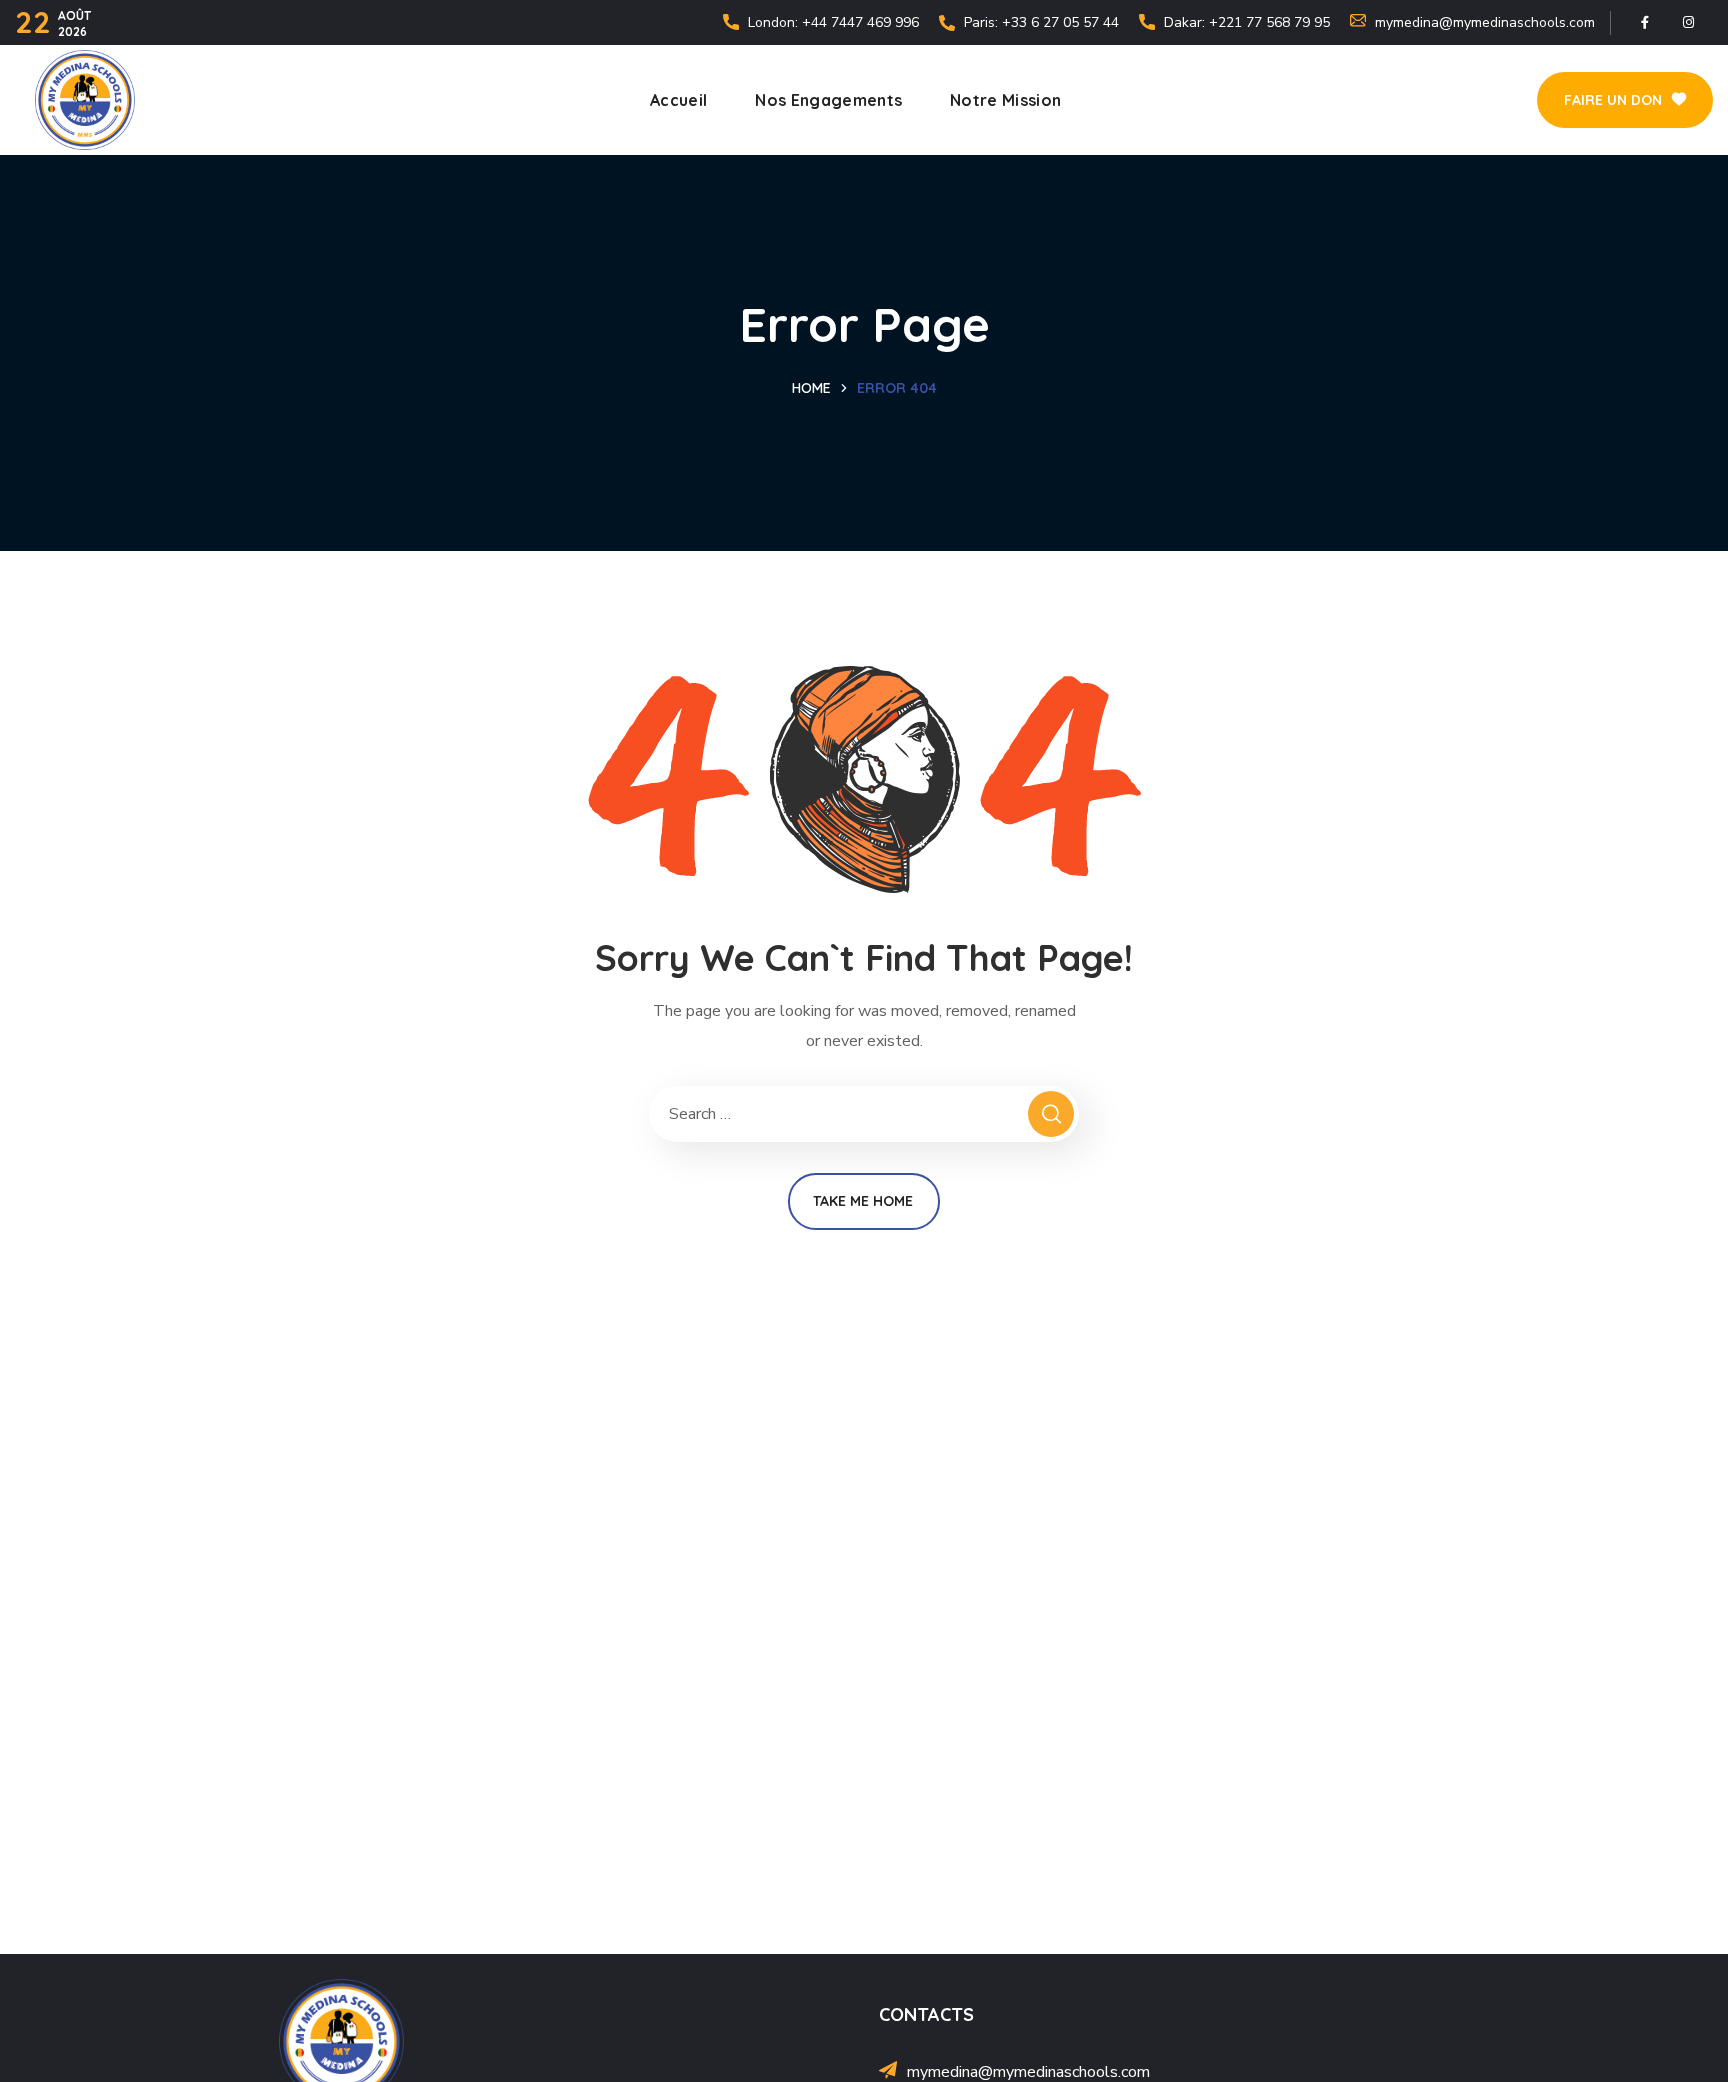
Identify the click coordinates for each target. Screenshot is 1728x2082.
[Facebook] (1645, 23)
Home (811, 388)
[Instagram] (1688, 23)
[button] (1625, 100)
